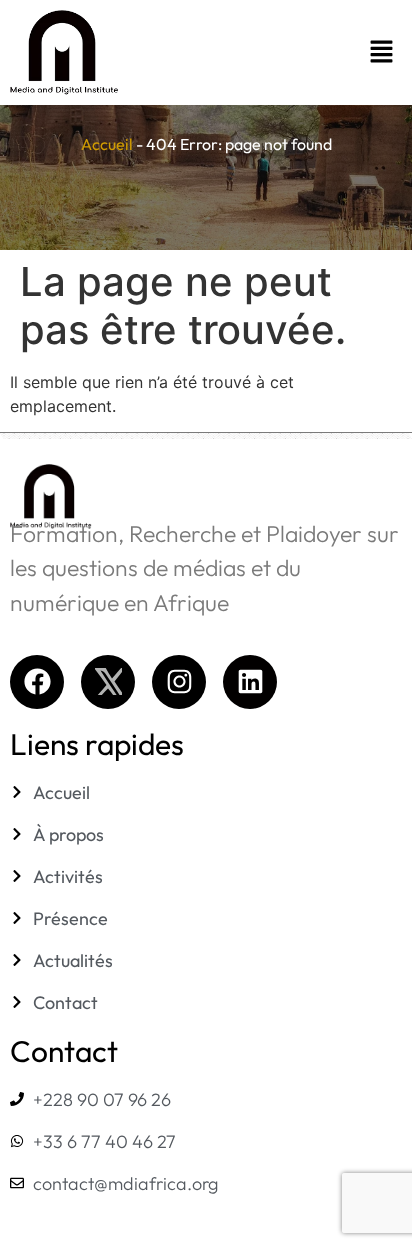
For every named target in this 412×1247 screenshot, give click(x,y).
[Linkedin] (250, 682)
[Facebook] (37, 682)
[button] (288, 52)
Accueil (107, 144)
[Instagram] (179, 682)
